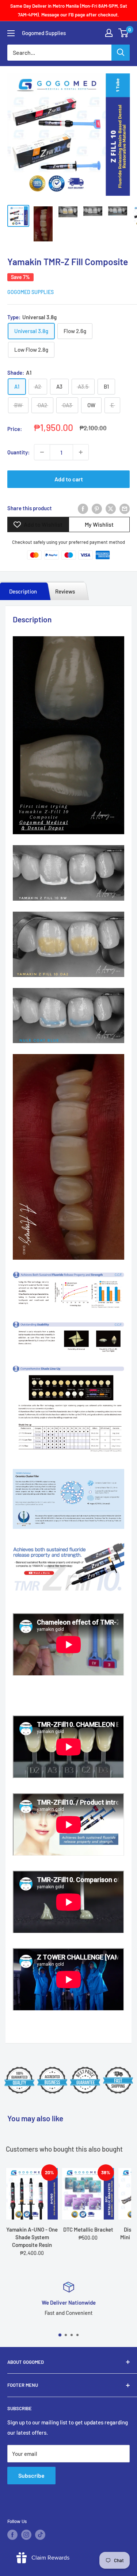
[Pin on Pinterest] (97, 508)
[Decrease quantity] (42, 452)
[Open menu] (11, 33)
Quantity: (18, 452)
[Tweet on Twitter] (111, 508)
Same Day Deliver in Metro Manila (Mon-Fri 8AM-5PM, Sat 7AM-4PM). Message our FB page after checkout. (69, 10)
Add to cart (69, 479)
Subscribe (31, 2475)
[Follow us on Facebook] (12, 2535)
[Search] (121, 53)
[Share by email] (125, 508)
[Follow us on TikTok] (40, 2535)
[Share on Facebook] (83, 508)
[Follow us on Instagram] (26, 2535)
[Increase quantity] (81, 452)
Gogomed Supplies (31, 292)
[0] (124, 33)
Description (23, 591)
